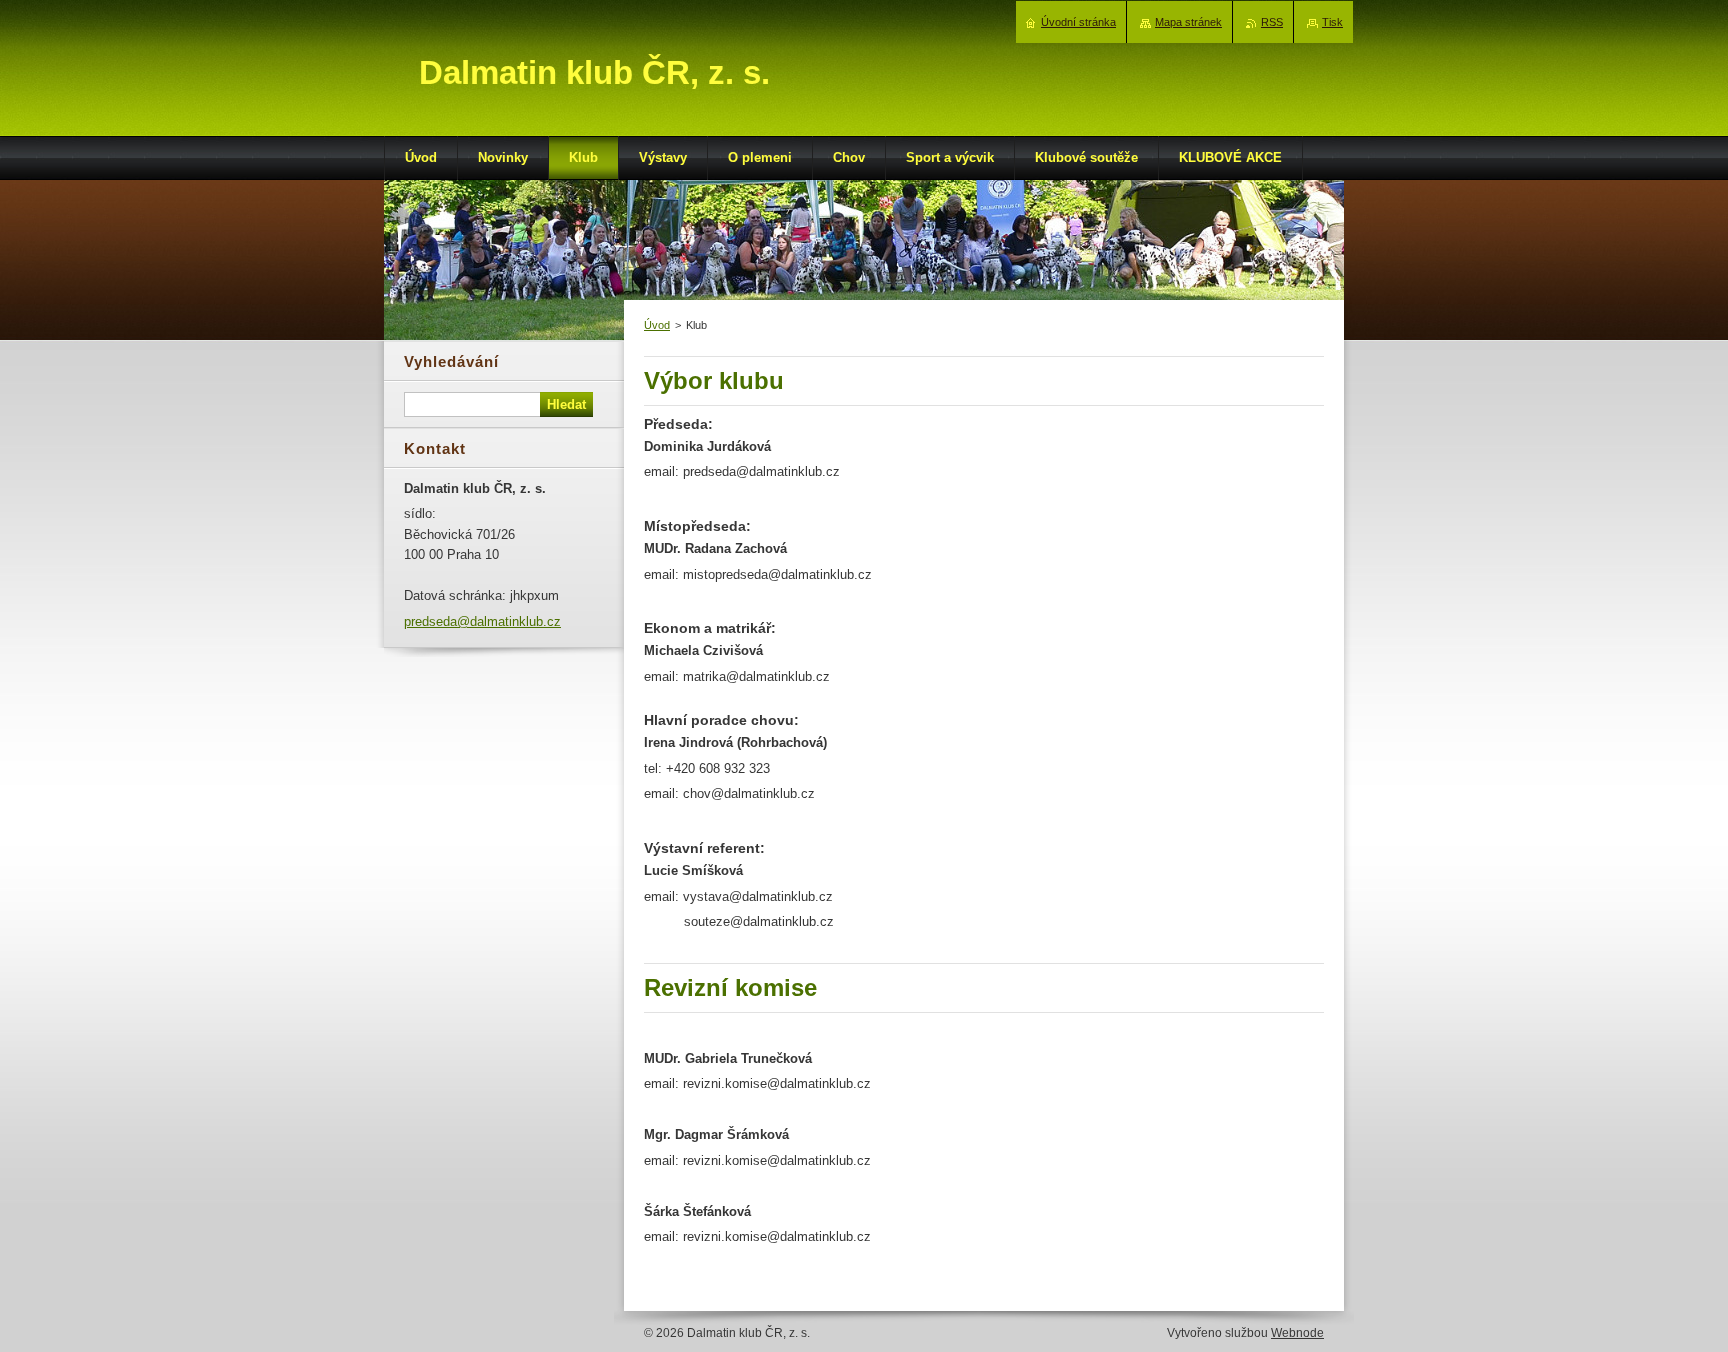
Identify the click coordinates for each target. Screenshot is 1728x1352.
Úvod (657, 325)
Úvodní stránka (1078, 22)
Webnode (1297, 1333)
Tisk (1332, 22)
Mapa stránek (1188, 22)
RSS (1272, 22)
